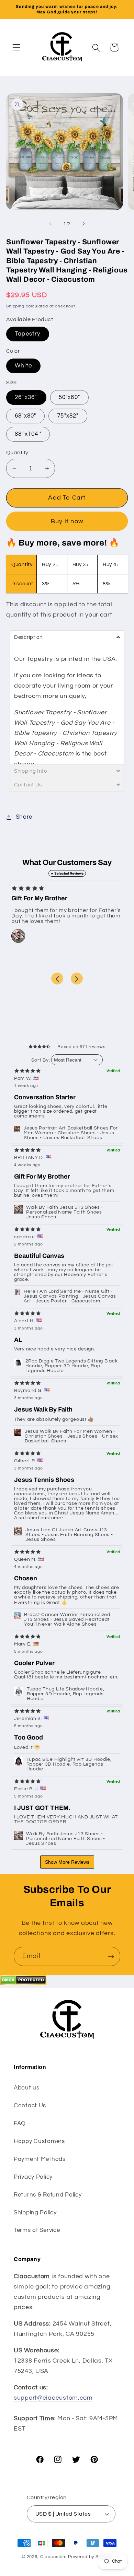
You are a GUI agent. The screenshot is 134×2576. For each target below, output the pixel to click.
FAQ (20, 2123)
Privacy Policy (33, 2177)
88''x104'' (28, 434)
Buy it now (67, 521)
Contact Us (30, 2106)
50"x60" (69, 397)
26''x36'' (26, 397)
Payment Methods (40, 2159)
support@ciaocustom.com (53, 2398)
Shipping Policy (35, 2213)
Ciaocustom (53, 2557)
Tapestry (28, 334)
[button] (17, 48)
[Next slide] (77, 979)
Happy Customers (39, 2141)
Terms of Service (37, 2230)
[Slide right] (83, 224)
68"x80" (25, 416)
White (23, 366)
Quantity (17, 453)
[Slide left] (51, 224)
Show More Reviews (67, 1862)
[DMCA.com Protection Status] (23, 1983)
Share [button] (24, 817)
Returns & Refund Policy (48, 2195)
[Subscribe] (111, 1956)
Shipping (15, 306)
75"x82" (68, 416)
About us (27, 2088)
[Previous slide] (57, 979)
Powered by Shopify (90, 2557)
